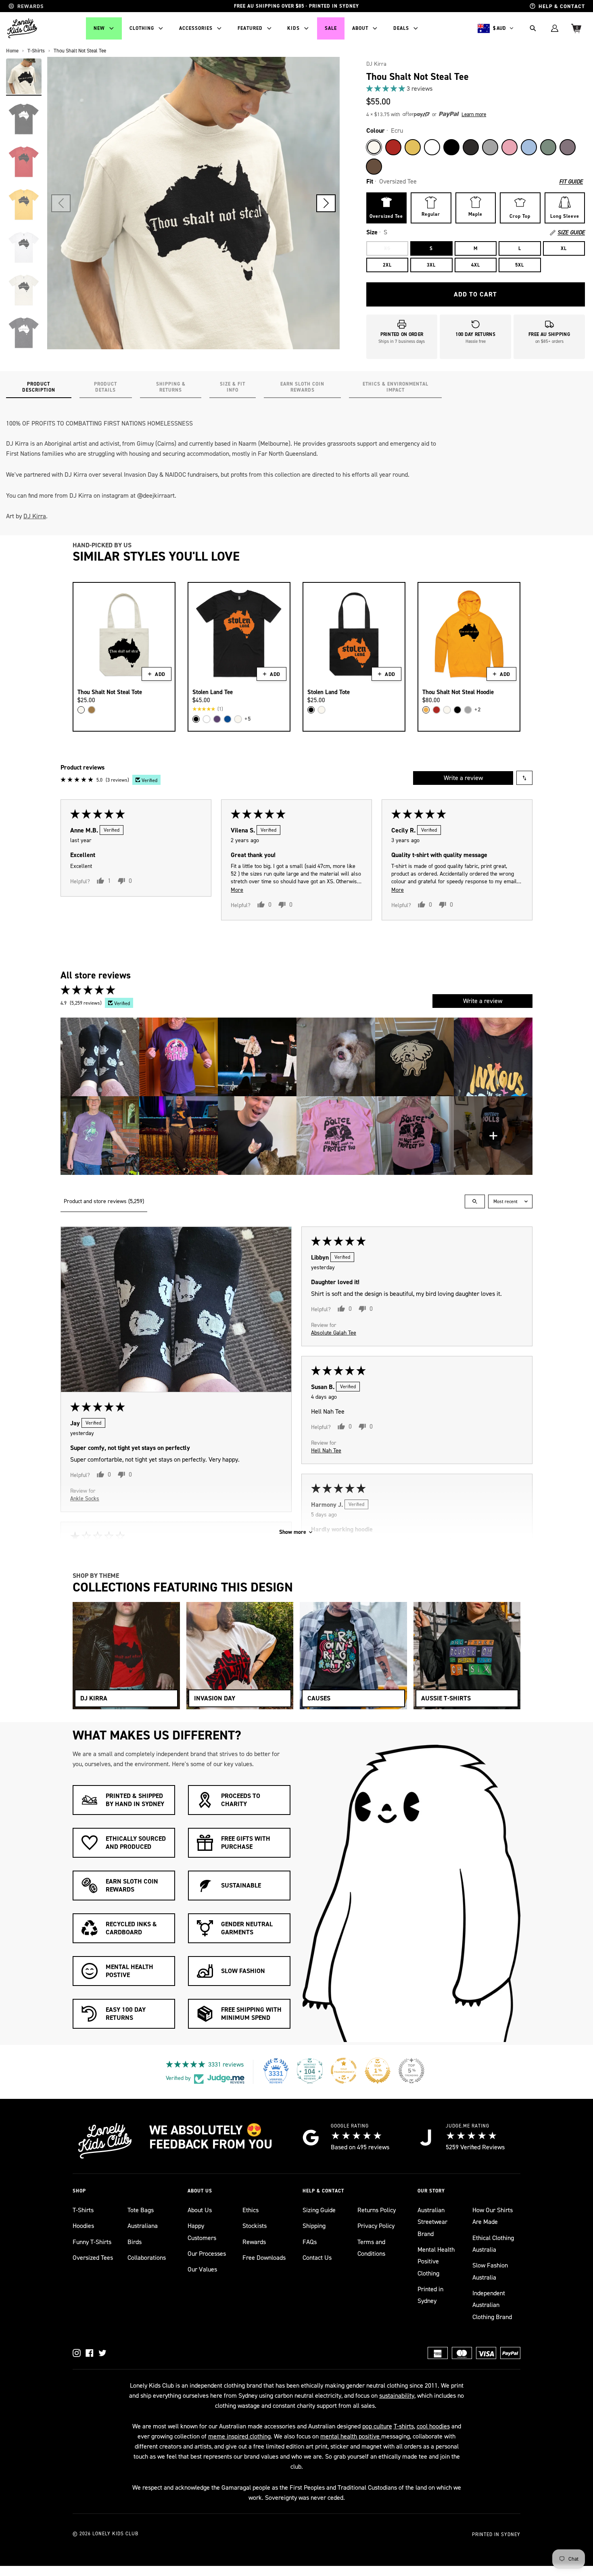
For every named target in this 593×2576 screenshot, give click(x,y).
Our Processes (207, 2254)
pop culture (377, 2426)
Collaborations (147, 2258)
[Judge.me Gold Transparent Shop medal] (344, 2071)
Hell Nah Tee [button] (326, 1451)
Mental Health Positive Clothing (436, 2261)
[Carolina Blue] (529, 147)
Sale (331, 28)
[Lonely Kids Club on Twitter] (102, 2353)
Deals (401, 28)
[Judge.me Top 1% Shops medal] (378, 2071)
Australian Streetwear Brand (432, 2222)
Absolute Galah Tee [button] (334, 1333)
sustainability (397, 2396)
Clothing (142, 28)
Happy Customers (202, 2232)
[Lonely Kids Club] (22, 28)
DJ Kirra (376, 64)
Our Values (202, 2269)
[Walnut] (374, 167)
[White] (432, 147)
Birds (135, 2242)
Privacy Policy (376, 2226)
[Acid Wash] (471, 147)
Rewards (254, 2242)
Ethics (251, 2210)
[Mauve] (568, 147)
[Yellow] (413, 147)
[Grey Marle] (490, 147)
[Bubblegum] (509, 147)
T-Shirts (83, 2210)
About (360, 28)
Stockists (255, 2226)
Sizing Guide (319, 2210)
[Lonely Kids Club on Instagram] (77, 2353)
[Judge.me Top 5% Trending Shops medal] (411, 2071)
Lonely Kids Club (115, 2534)
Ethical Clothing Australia (493, 2244)
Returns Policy (377, 2210)
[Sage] (548, 147)
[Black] (451, 147)
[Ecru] (374, 147)
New (99, 28)
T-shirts (404, 2426)
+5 (248, 719)
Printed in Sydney (430, 2295)
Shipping (314, 2226)
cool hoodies (433, 2426)
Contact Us (317, 2258)
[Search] (533, 28)
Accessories (196, 28)
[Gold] (426, 710)
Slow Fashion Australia (490, 2271)
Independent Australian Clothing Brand (492, 2305)
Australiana (143, 2226)
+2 (478, 710)
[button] (326, 203)
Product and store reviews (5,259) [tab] (104, 1201)
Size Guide (571, 233)
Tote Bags (141, 2210)
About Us (200, 2210)
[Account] (555, 28)
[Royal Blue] (228, 719)
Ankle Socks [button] (85, 1499)
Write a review (463, 778)
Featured (250, 28)
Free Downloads (264, 2258)
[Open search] (475, 1201)
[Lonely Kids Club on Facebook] (90, 2353)
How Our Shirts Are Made (493, 2216)
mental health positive (351, 2436)
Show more (293, 1532)
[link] (476, 89)
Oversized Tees (93, 2258)
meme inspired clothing (239, 2436)
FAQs (310, 2242)
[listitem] (100, 1057)
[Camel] (92, 710)
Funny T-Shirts (92, 2242)
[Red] (393, 147)
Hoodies (83, 2226)
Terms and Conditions (371, 2248)
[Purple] (217, 719)
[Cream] (81, 710)
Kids (293, 28)
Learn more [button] (474, 114)
